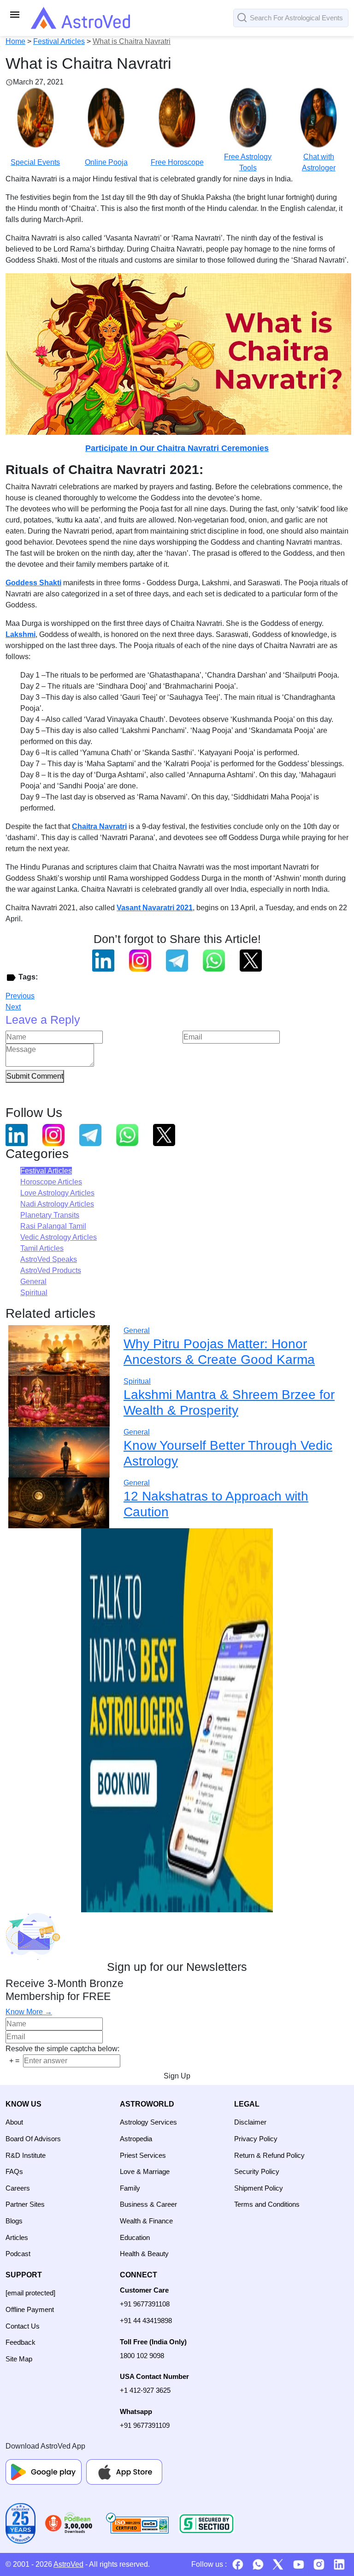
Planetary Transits (50, 1215)
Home (15, 41)
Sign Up (177, 2076)
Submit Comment (35, 1076)
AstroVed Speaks (49, 1259)
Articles (17, 2237)
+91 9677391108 (145, 2304)
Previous (20, 996)
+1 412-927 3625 (145, 2390)
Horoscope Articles (51, 1182)
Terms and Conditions (267, 2204)
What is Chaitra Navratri (132, 41)
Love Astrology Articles (57, 1193)
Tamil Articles (42, 1248)
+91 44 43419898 (146, 2321)
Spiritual (34, 1293)
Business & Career (148, 2204)
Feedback (21, 2342)
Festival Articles (59, 41)
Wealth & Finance (146, 2221)
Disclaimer (250, 2122)
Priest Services (143, 2155)
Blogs (14, 2221)
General (33, 1282)
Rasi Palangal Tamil (53, 1226)
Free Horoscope (177, 162)
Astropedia (136, 2139)
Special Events (35, 162)
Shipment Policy (259, 2188)
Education (135, 2237)
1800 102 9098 (142, 2356)
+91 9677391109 (145, 2425)
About (14, 2122)
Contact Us (23, 2326)
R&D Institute (26, 2155)
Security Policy (257, 2171)
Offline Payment (30, 2309)
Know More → (29, 2012)
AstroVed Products (51, 1270)
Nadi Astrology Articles (57, 1204)
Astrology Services (148, 2122)
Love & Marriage (145, 2171)
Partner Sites (25, 2204)
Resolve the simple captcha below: (62, 2049)
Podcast (18, 2254)
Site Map (19, 2359)
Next (13, 1007)
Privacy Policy (256, 2139)
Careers (18, 2188)
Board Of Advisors (33, 2139)
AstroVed (68, 2564)
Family (130, 2188)
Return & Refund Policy (269, 2155)
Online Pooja (106, 162)
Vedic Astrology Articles (59, 1237)
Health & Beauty (144, 2254)
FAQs (14, 2171)
